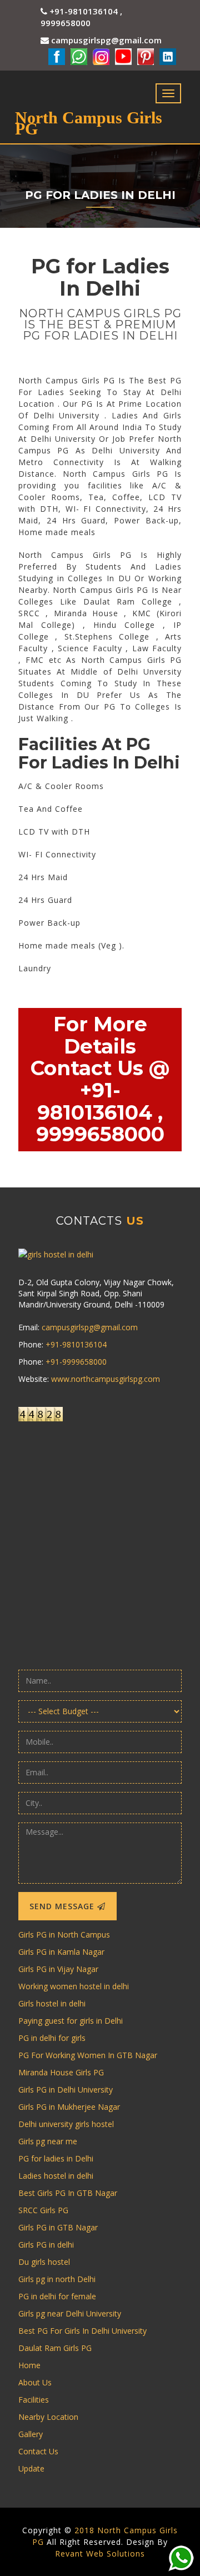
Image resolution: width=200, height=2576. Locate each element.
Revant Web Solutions (100, 2553)
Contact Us (38, 2451)
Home (60, 233)
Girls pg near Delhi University (70, 2313)
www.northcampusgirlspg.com (106, 1379)
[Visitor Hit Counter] (100, 1414)
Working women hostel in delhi (74, 1986)
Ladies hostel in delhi (56, 2176)
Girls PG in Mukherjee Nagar (69, 2107)
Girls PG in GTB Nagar (58, 2227)
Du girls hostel (44, 2262)
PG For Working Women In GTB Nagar (88, 2055)
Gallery (31, 2434)
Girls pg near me (48, 2141)
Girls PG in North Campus (64, 1935)
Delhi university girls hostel (66, 2124)
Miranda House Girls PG (61, 2072)
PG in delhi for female (57, 2296)
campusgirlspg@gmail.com (105, 40)
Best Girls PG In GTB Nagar (68, 2193)
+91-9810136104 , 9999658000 (81, 17)
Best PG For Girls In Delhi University (82, 2331)
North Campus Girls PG (89, 122)
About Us (35, 2382)
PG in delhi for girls (52, 2038)
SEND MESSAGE (63, 1906)
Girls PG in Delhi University (66, 2090)
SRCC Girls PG (43, 2210)
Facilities (34, 2400)
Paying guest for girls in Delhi (71, 2021)
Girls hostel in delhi (52, 2003)
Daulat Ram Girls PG (55, 2348)
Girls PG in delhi (46, 2245)
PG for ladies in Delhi (56, 2158)
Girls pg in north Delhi (57, 2279)
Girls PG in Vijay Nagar (58, 1969)
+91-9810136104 (76, 1344)
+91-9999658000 (76, 1362)
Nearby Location (48, 2417)
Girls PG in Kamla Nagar (61, 1952)
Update (31, 2468)
